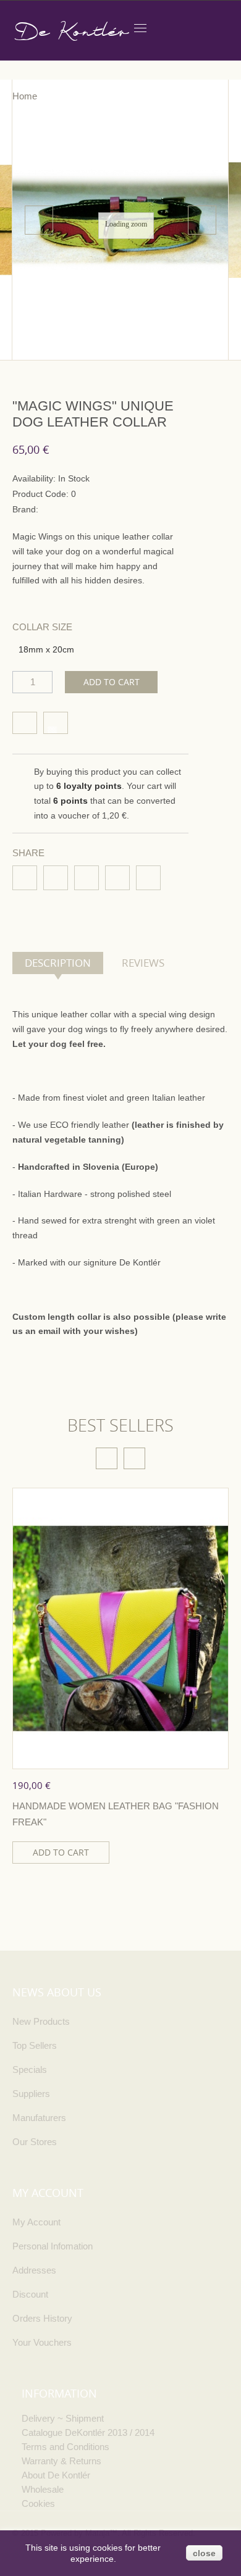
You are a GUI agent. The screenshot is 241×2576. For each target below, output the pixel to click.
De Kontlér (70, 31)
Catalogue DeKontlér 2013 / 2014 (88, 2432)
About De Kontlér (56, 2475)
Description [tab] (58, 963)
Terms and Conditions (66, 2447)
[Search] (224, 27)
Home (25, 96)
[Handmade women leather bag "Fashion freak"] (120, 1628)
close (204, 2553)
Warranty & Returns (61, 2461)
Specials (30, 2070)
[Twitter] (56, 878)
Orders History (42, 2318)
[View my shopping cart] (167, 27)
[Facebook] (25, 878)
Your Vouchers (42, 2342)
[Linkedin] (87, 878)
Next (202, 220)
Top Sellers (35, 2045)
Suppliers (31, 2094)
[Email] (117, 878)
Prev (39, 220)
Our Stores (35, 2142)
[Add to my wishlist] (25, 723)
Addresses (34, 2270)
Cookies (38, 2503)
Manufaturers (39, 2118)
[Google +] (148, 878)
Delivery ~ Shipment (63, 2418)
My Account (36, 2222)
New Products (41, 2021)
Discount (30, 2294)
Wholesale (43, 2489)
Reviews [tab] (143, 963)
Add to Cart (112, 682)
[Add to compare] (56, 723)
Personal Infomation (53, 2246)
